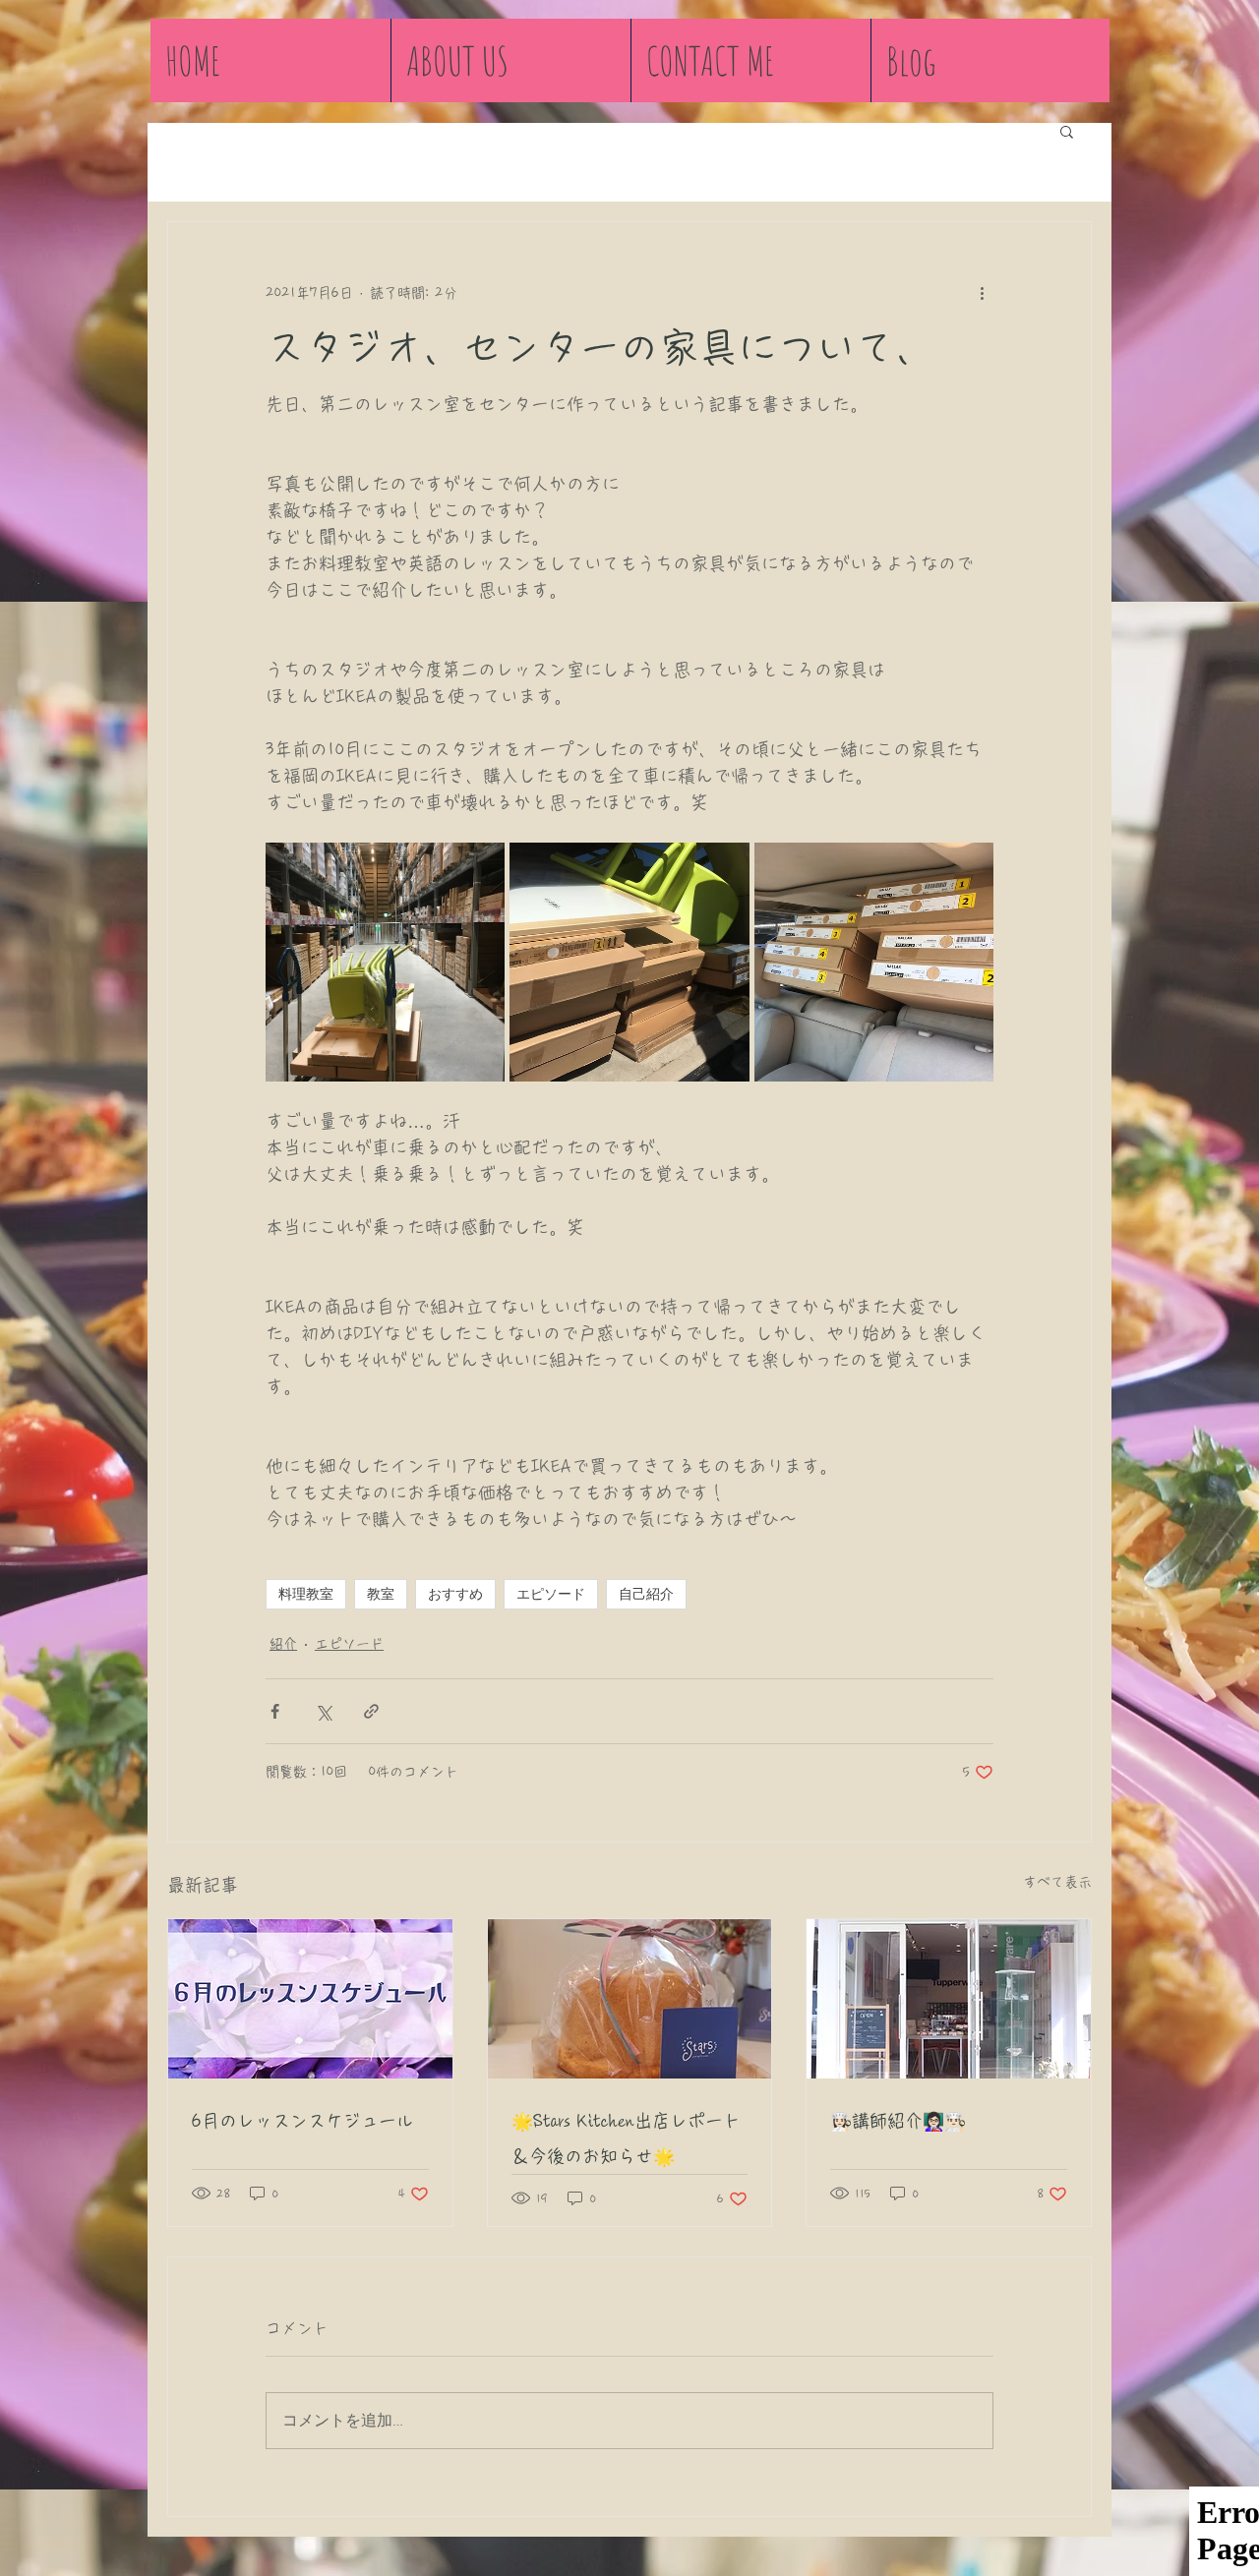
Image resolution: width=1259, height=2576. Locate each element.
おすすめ (455, 1594)
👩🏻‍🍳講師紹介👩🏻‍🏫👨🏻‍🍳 (898, 2121)
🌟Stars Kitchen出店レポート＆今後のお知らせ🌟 (626, 2138)
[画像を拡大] (385, 962)
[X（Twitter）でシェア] (323, 1711)
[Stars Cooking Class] (949, 1999)
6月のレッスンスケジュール (303, 2121)
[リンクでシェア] (371, 1711)
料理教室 (306, 1594)
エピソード (551, 1594)
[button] (1067, 131)
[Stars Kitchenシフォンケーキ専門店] (630, 1999)
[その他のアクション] (982, 293)
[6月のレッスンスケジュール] (310, 1999)
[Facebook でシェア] (275, 1711)
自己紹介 (646, 1594)
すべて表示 (1057, 1882)
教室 (381, 1594)
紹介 (283, 1644)
